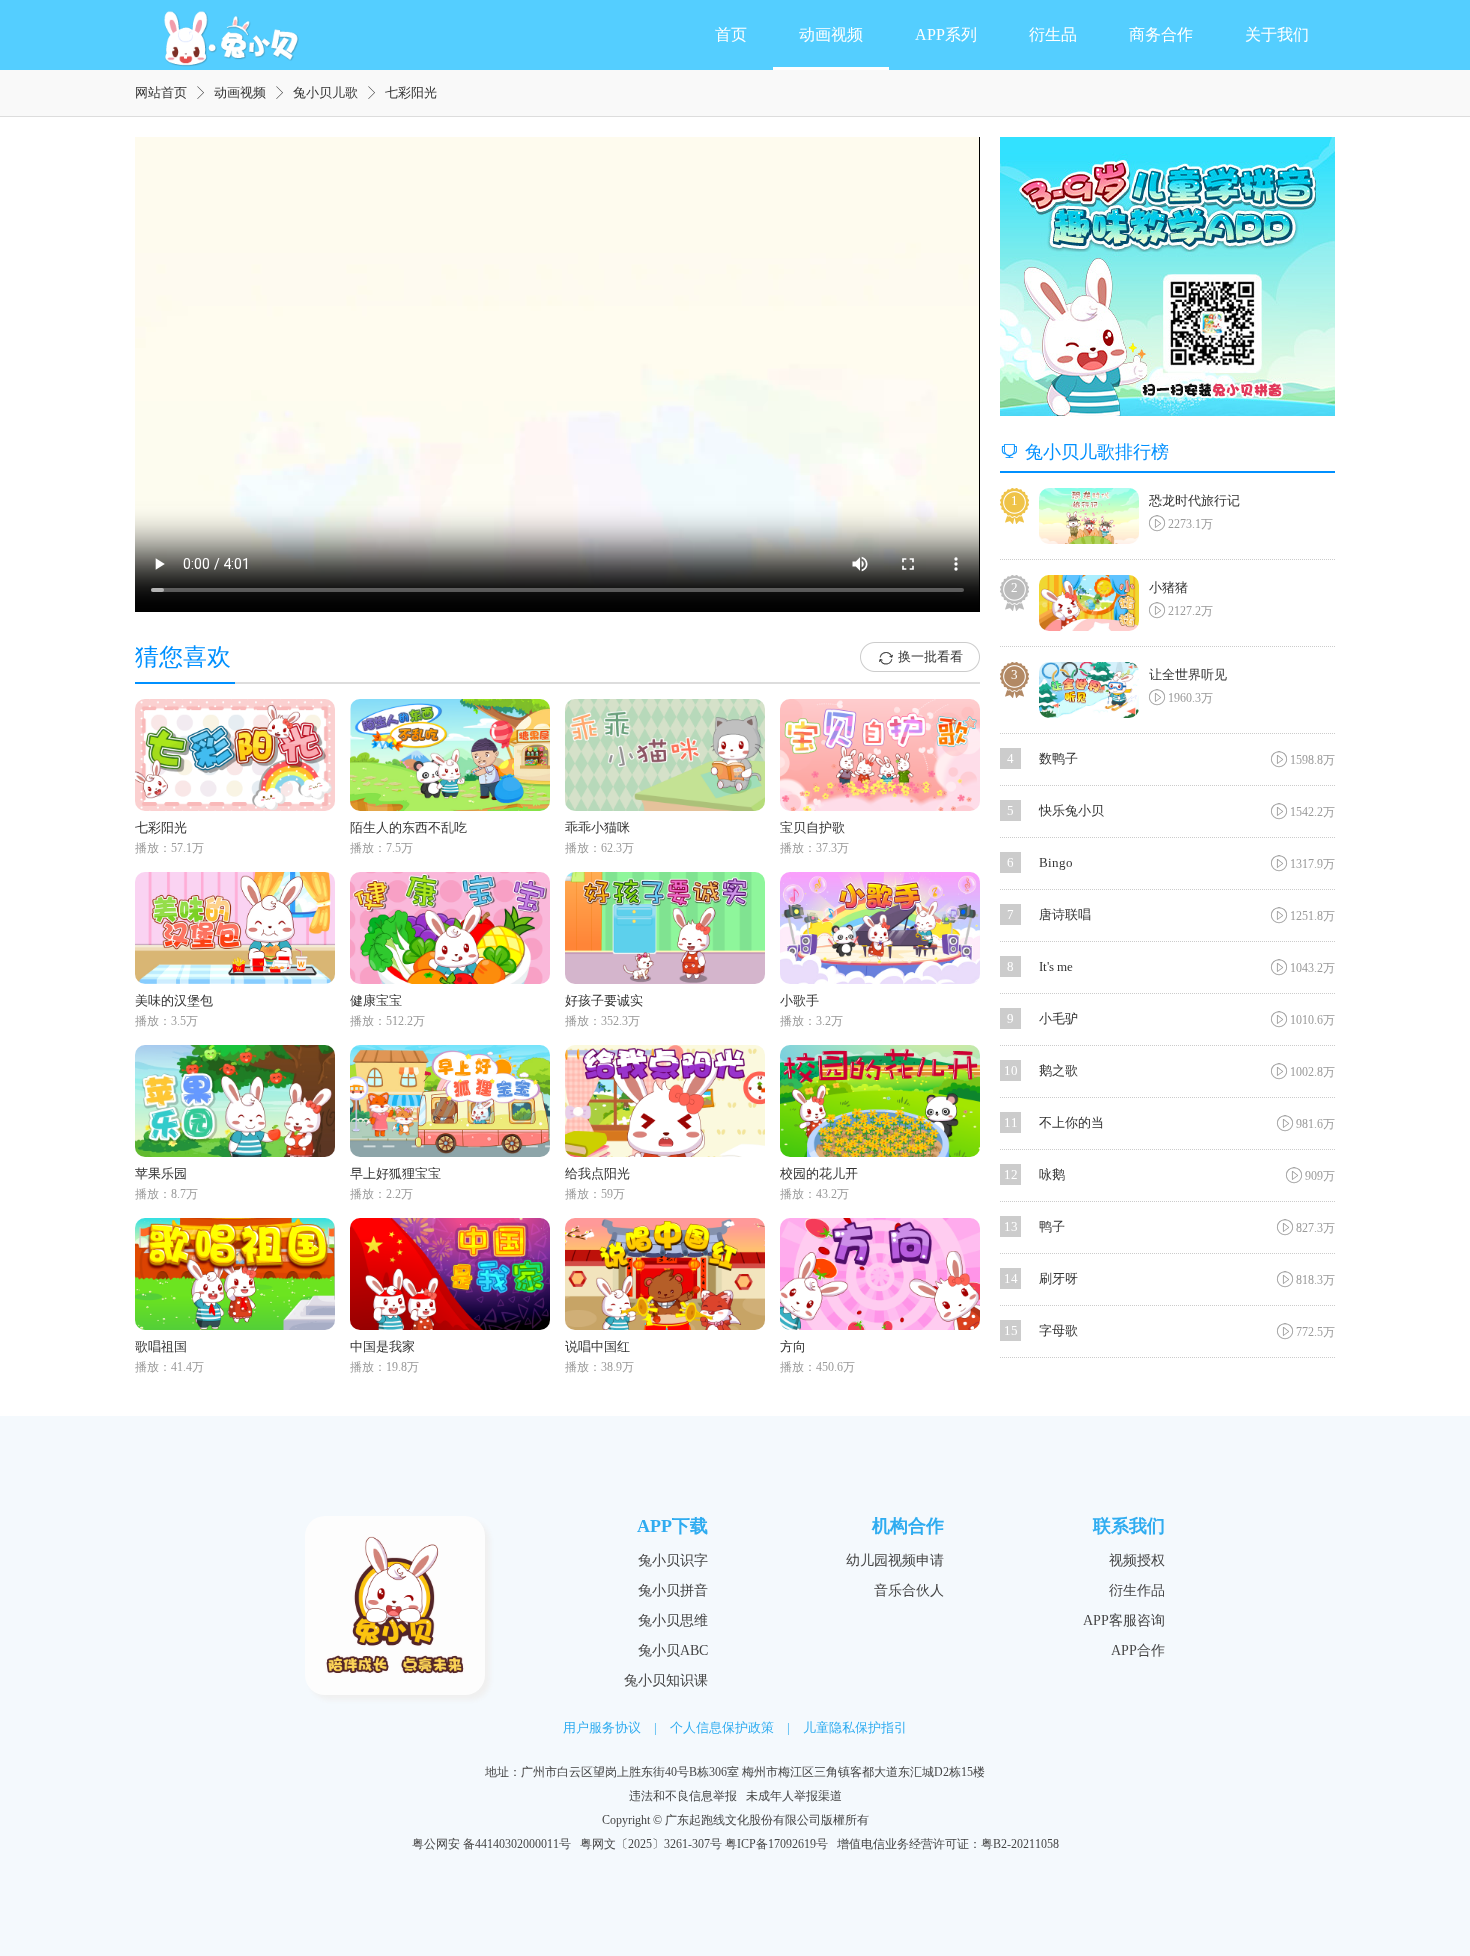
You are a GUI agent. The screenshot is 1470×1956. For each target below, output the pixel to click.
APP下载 (672, 1526)
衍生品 (1053, 34)
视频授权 (1137, 1560)
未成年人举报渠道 (794, 1796)
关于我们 (1277, 34)
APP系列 (946, 34)
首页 (731, 34)
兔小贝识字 (673, 1560)
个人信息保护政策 (722, 1727)
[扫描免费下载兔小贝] (1167, 276)
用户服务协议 (602, 1727)
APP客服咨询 (1124, 1620)
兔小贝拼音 (673, 1590)
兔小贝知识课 (666, 1680)
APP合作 (1138, 1650)
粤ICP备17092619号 (776, 1844)
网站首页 (161, 92)
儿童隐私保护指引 (855, 1727)
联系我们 (1129, 1526)
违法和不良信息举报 (683, 1796)
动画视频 (831, 34)
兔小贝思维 (673, 1620)
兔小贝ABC (673, 1650)
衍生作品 (1137, 1590)
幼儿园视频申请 (895, 1560)
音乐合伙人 (909, 1590)
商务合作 (1161, 34)
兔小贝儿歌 (325, 92)
